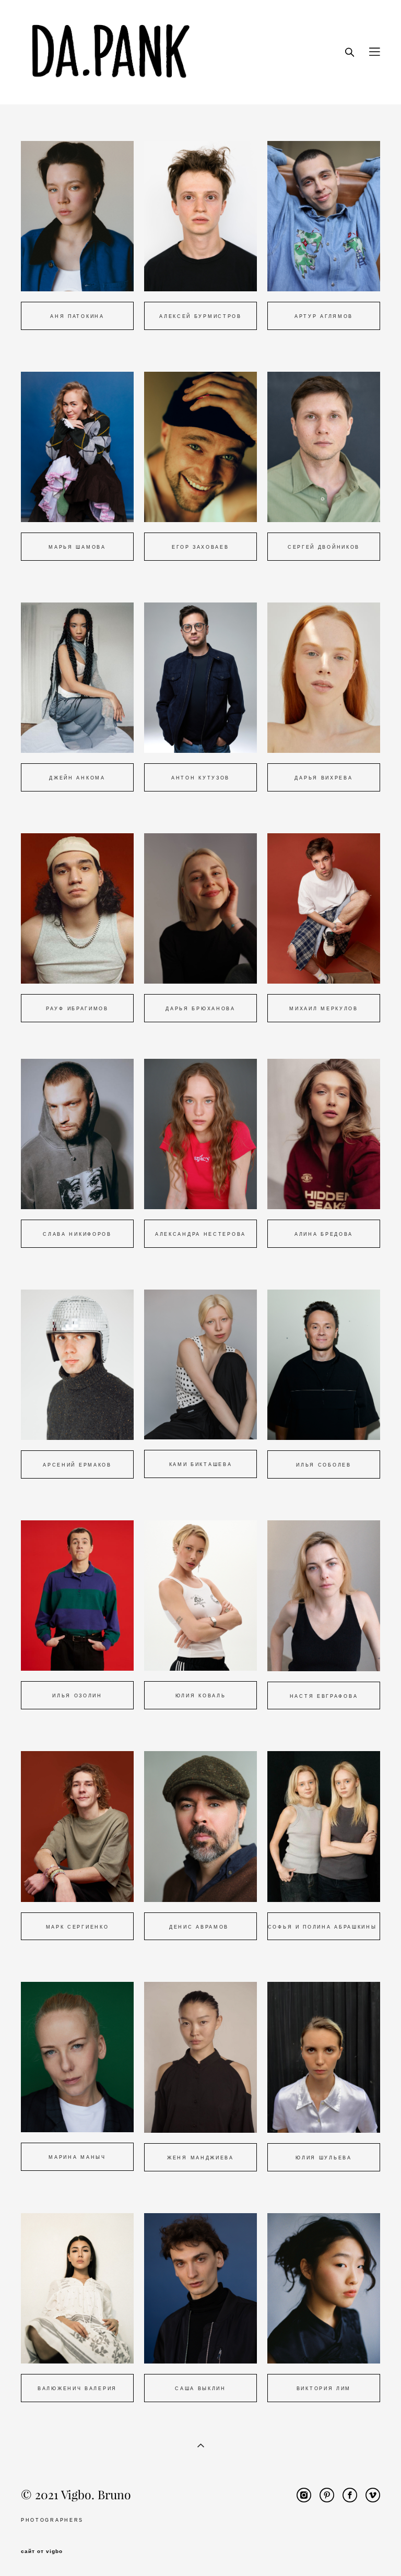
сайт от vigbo (42, 2551)
